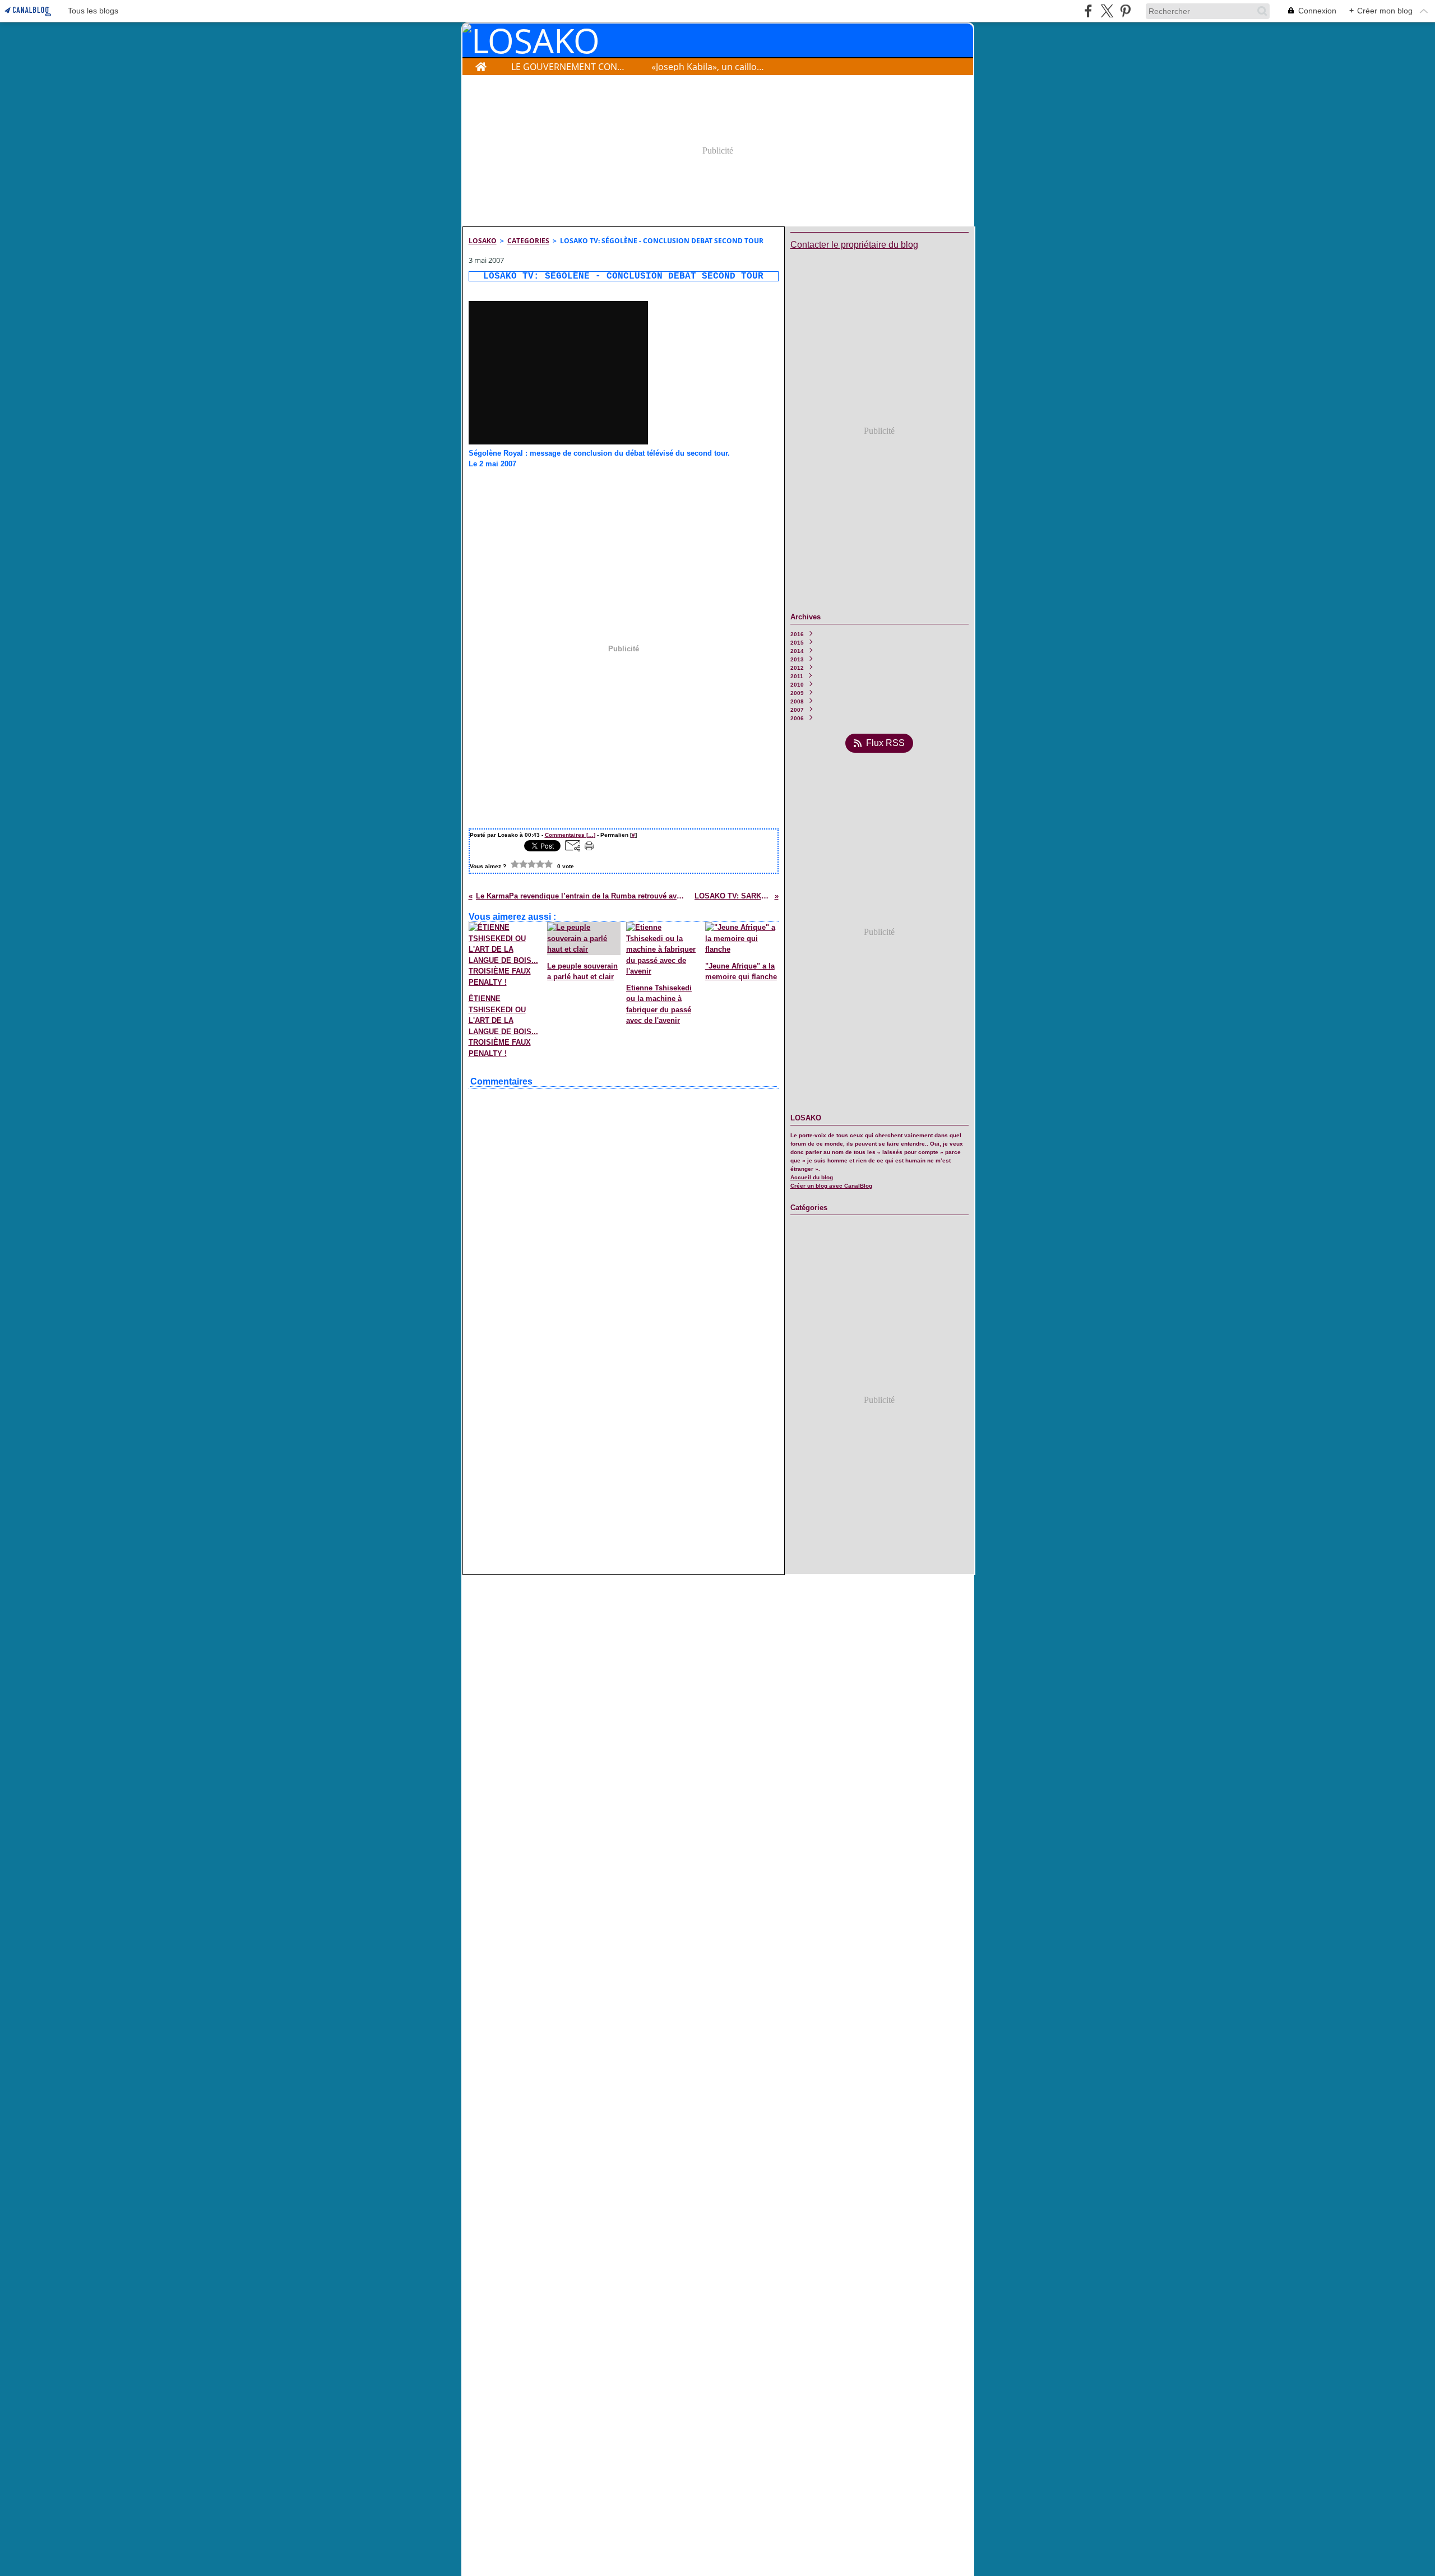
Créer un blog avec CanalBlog (831, 1186)
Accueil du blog (812, 1177)
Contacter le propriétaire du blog (854, 245)
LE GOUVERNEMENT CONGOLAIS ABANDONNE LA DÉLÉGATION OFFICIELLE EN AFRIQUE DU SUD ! (569, 67)
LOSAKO (483, 241)
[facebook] (1088, 11)
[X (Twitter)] (1107, 11)
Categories (528, 241)
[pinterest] (1125, 11)
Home (481, 64)
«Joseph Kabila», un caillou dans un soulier (709, 67)
